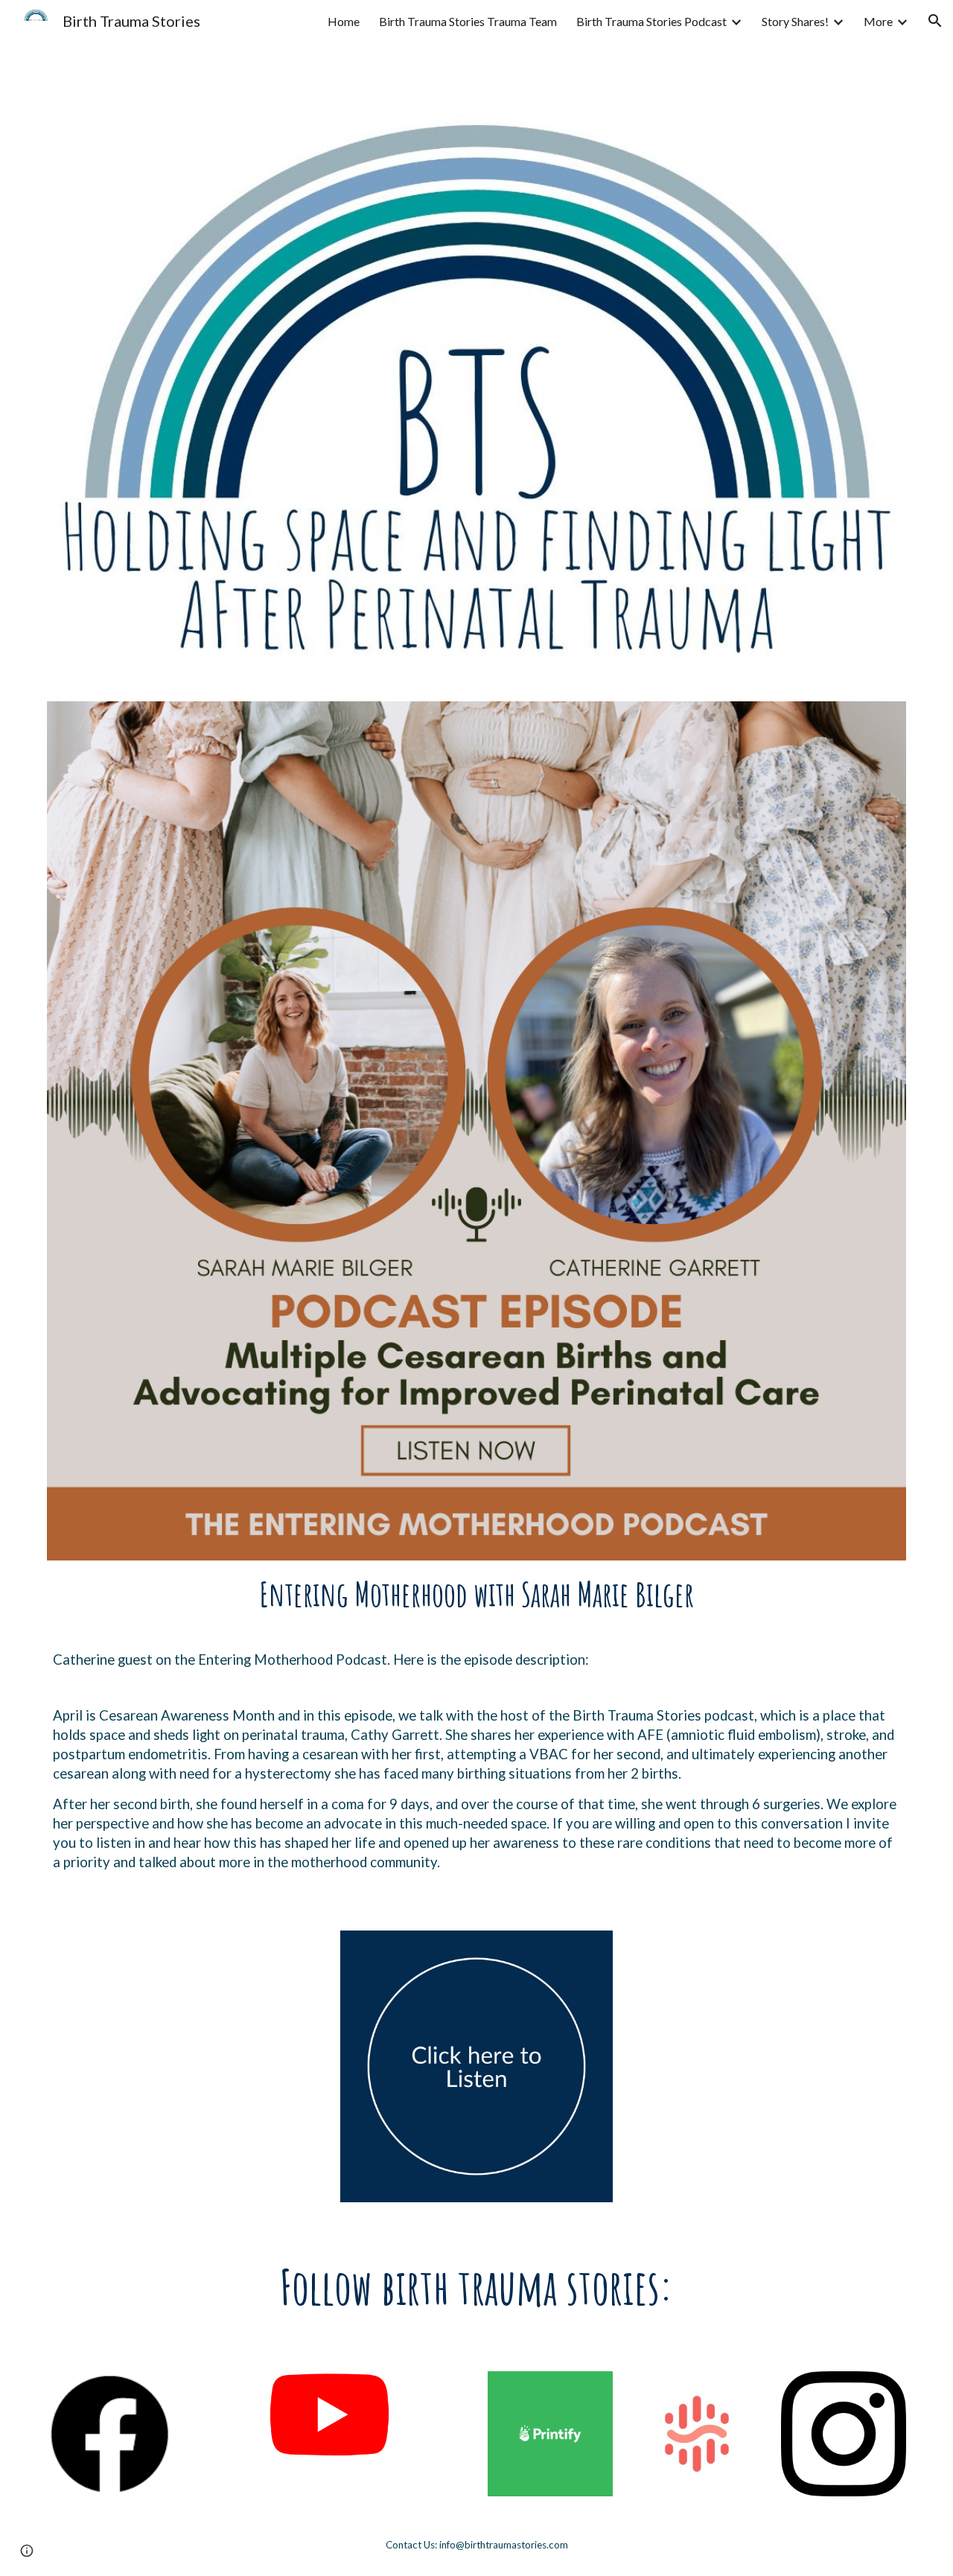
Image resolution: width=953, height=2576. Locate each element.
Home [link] (344, 21)
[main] (476, 1594)
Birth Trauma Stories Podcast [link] (651, 21)
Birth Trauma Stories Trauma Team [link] (468, 21)
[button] (935, 21)
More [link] (878, 21)
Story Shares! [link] (795, 21)
